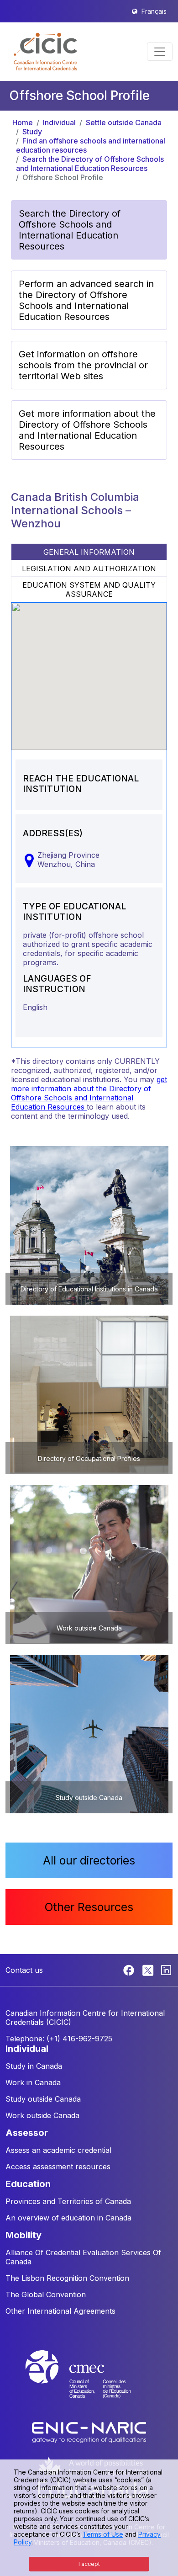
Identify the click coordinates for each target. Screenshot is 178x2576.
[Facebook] (130, 1970)
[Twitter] (149, 1970)
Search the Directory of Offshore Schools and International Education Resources (90, 164)
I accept (89, 2564)
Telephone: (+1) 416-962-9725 (59, 2039)
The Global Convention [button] (46, 2294)
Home (23, 122)
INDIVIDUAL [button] (27, 2049)
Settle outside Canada (124, 122)
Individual (59, 122)
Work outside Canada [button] (42, 2115)
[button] (45, 52)
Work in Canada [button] (33, 2082)
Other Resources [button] (89, 1907)
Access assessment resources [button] (58, 2167)
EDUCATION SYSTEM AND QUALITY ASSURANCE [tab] (89, 590)
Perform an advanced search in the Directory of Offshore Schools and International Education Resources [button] (86, 300)
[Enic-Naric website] (89, 2432)
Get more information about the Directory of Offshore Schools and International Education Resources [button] (87, 430)
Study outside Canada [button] (43, 2099)
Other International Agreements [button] (60, 2311)
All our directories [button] (89, 1860)
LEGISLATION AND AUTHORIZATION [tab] (89, 568)
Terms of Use (103, 2534)
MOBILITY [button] (24, 2235)
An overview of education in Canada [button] (68, 2218)
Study (32, 132)
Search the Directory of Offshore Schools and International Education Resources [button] (70, 230)
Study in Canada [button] (34, 2066)
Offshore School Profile (63, 177)
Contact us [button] (24, 1970)
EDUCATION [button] (28, 2184)
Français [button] (154, 11)
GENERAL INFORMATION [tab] (89, 552)
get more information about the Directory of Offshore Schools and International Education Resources (89, 1093)
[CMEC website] (89, 2383)
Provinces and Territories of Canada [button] (68, 2201)
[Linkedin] (166, 1970)
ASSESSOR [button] (27, 2133)
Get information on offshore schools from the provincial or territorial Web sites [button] (83, 365)
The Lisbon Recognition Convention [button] (67, 2278)
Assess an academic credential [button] (58, 2150)
